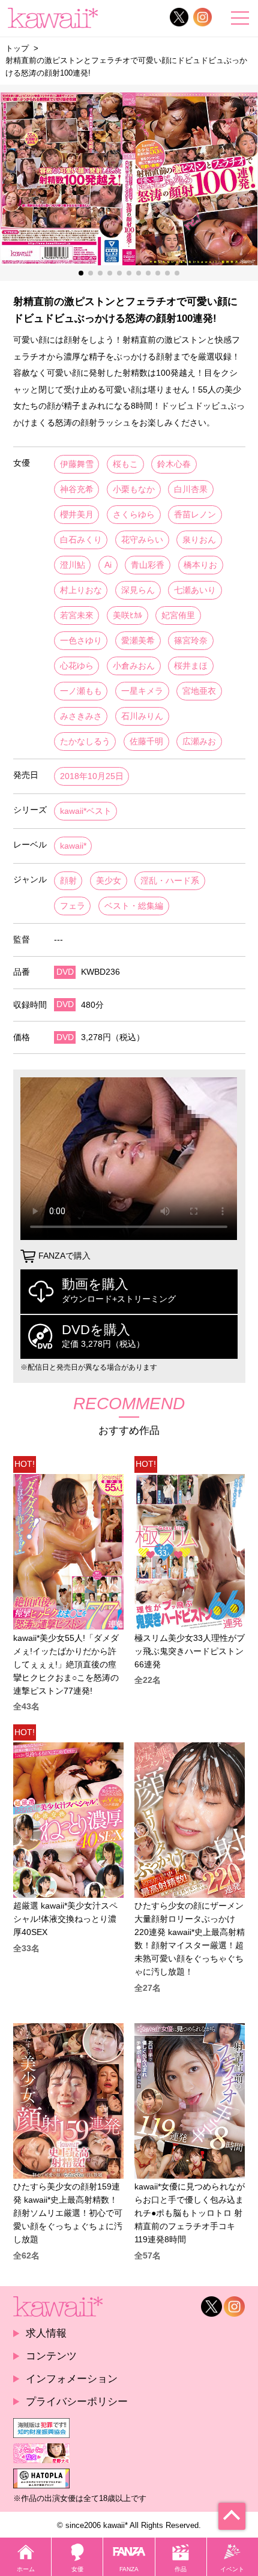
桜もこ (125, 464)
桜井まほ (191, 666)
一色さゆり (81, 641)
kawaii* (73, 846)
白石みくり (81, 540)
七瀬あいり (195, 590)
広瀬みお (199, 742)
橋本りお (200, 565)
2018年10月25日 (92, 776)
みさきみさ (81, 716)
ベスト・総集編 (134, 906)
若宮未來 (77, 615)
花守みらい (142, 540)
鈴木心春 (174, 464)
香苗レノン (195, 515)
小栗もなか (134, 489)
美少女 (109, 881)
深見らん (138, 590)
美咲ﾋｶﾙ (127, 615)
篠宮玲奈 (191, 641)
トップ (17, 48)
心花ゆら (77, 666)
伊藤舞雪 (77, 464)
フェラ (73, 906)
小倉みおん (134, 666)
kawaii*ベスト (86, 811)
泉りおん (199, 540)
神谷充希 (77, 489)
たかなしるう (85, 742)
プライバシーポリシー (77, 2401)
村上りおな (81, 590)
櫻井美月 (77, 515)
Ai (108, 565)
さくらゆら (134, 515)
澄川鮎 (73, 565)
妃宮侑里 (178, 615)
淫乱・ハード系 (170, 881)
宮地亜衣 (199, 691)
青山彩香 (148, 565)
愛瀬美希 (138, 641)
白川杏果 (191, 489)
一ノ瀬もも (81, 691)
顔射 (68, 881)
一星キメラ (142, 691)
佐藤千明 (146, 742)
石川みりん (142, 716)
